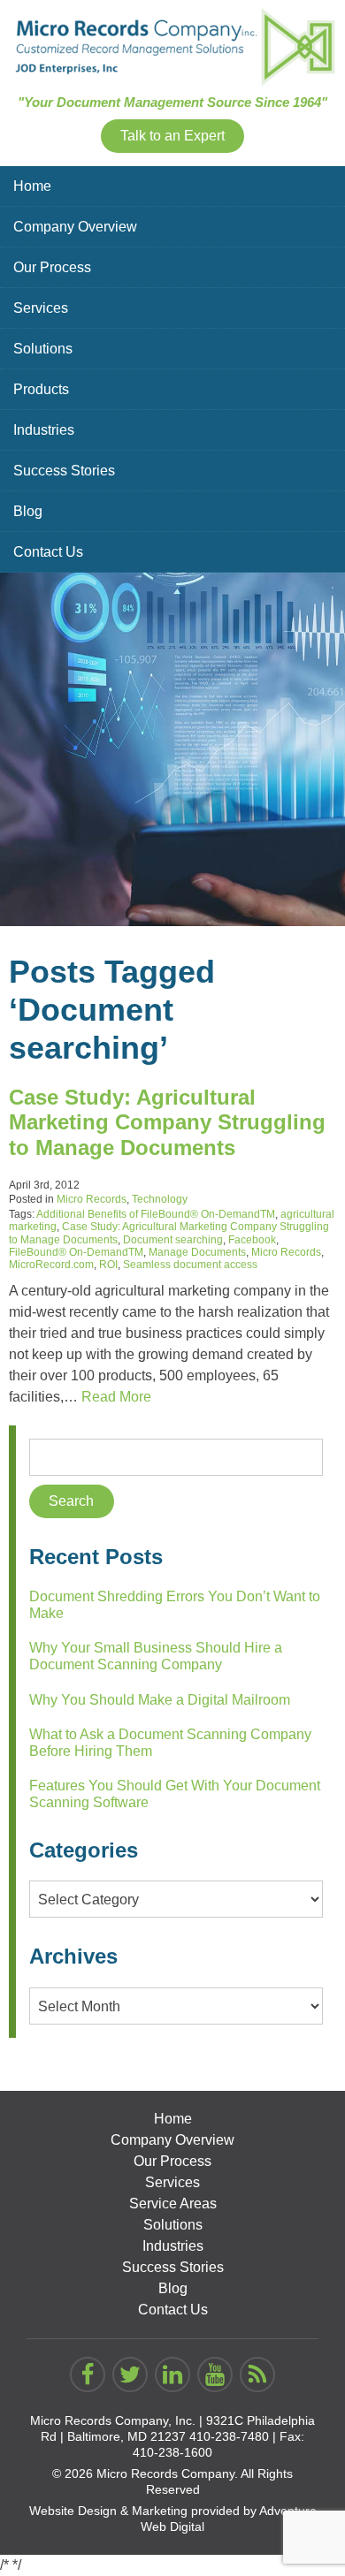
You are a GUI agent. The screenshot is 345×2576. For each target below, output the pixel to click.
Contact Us (48, 552)
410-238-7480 (229, 2436)
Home (32, 186)
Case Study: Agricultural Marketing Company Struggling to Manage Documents (167, 1123)
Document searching (173, 1240)
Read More (116, 1397)
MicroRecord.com (51, 1265)
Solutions (43, 349)
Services (41, 308)
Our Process (52, 267)
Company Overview (75, 227)
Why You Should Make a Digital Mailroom (160, 1700)
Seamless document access (190, 1265)
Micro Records (92, 1199)
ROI (108, 1265)
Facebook (252, 1240)
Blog (28, 511)
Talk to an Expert (172, 136)
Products (41, 389)
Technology (160, 1199)
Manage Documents (197, 1252)
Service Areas (173, 2204)
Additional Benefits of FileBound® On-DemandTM (156, 1214)
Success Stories (64, 471)
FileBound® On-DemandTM (76, 1252)
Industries (44, 430)
